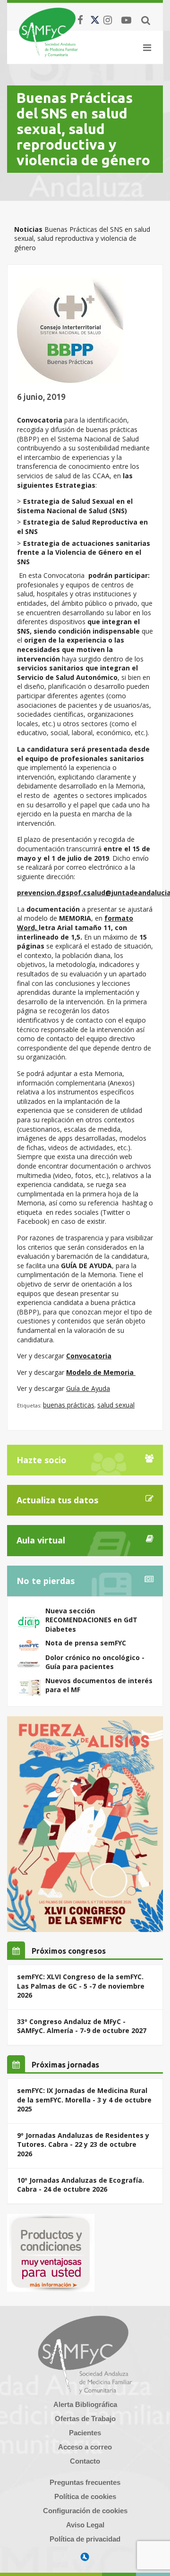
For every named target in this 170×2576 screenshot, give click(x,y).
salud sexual (116, 1405)
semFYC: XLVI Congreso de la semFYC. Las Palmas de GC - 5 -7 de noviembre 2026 (81, 1986)
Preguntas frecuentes (85, 2482)
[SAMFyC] (48, 32)
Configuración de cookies (85, 2511)
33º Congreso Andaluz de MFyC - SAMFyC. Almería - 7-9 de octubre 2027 (82, 2026)
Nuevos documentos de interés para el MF (99, 1685)
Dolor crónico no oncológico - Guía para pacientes (95, 1662)
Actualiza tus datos (57, 1500)
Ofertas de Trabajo (85, 2419)
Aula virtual (41, 1540)
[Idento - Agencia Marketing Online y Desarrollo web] (85, 2557)
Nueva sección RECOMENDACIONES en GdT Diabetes (91, 1620)
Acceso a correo (85, 2447)
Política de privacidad (85, 2539)
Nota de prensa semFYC (86, 1643)
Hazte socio (42, 1460)
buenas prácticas (69, 1405)
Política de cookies (85, 2496)
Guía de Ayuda (88, 1388)
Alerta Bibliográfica (85, 2404)
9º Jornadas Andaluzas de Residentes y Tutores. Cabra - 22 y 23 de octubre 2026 (83, 2144)
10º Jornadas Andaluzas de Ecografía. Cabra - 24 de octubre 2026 (81, 2185)
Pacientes (85, 2433)
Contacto (85, 2461)
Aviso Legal (85, 2525)
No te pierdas (46, 1581)
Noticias (28, 229)
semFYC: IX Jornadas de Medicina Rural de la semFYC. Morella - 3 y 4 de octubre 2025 (84, 2100)
